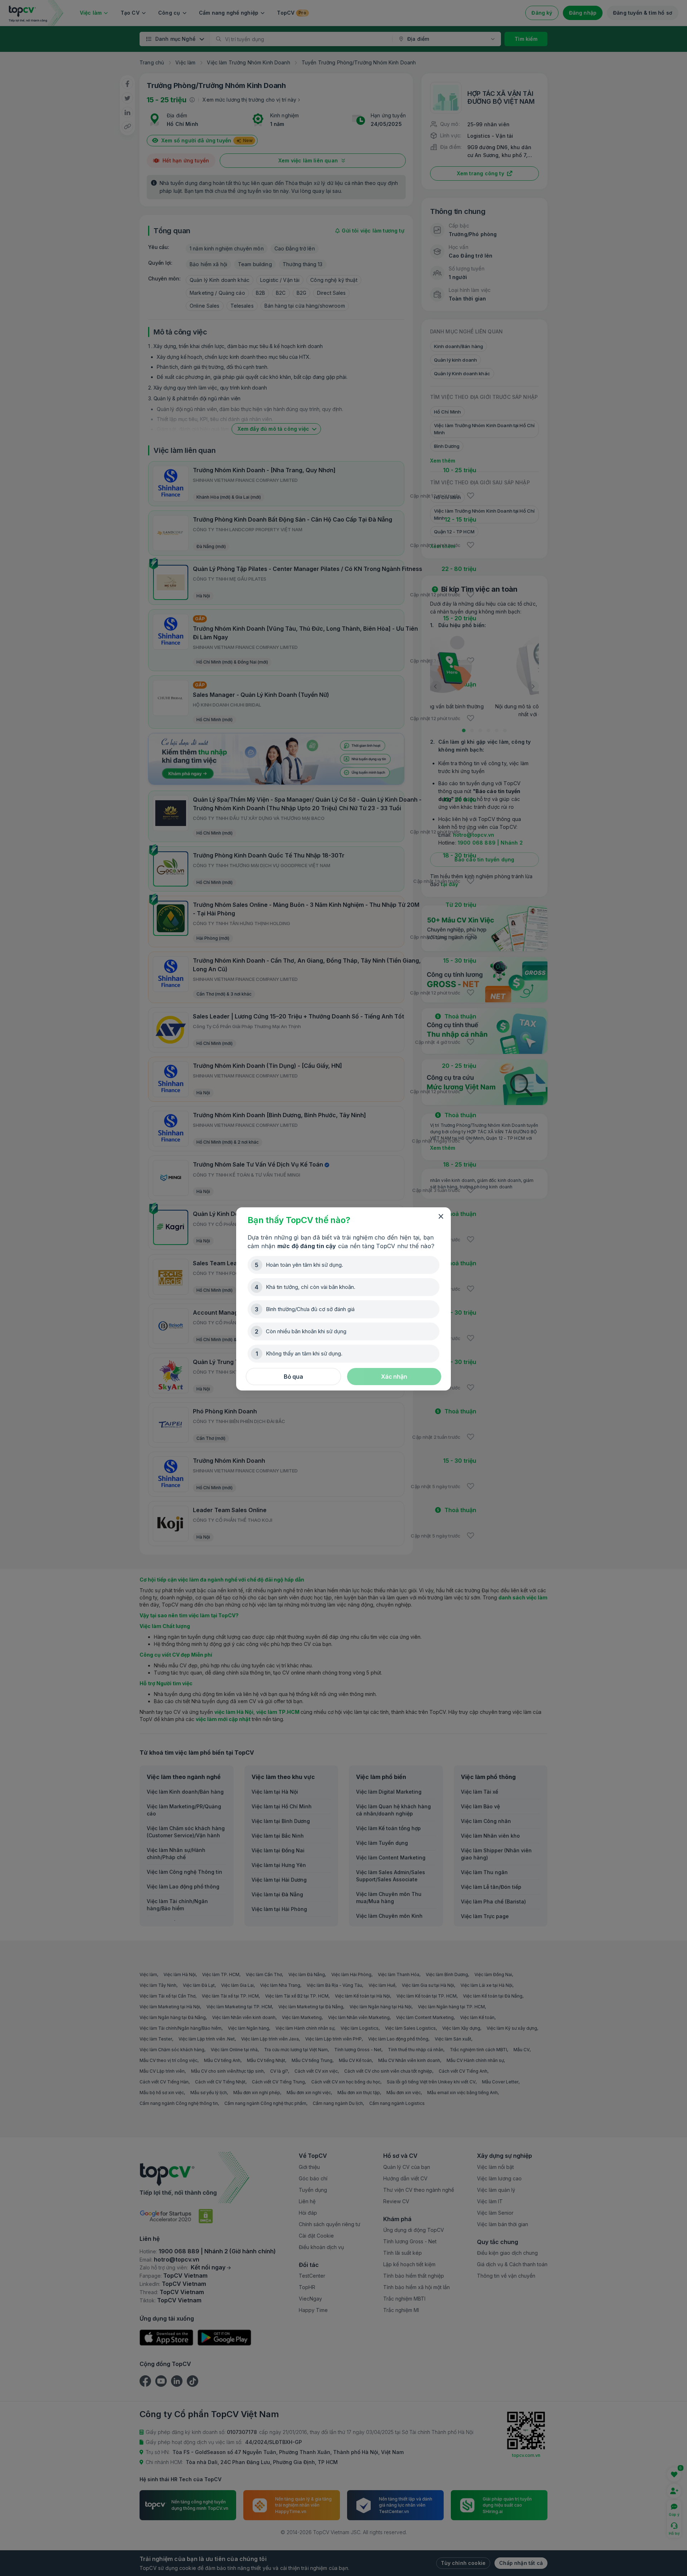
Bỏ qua (293, 1377)
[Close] (441, 1217)
